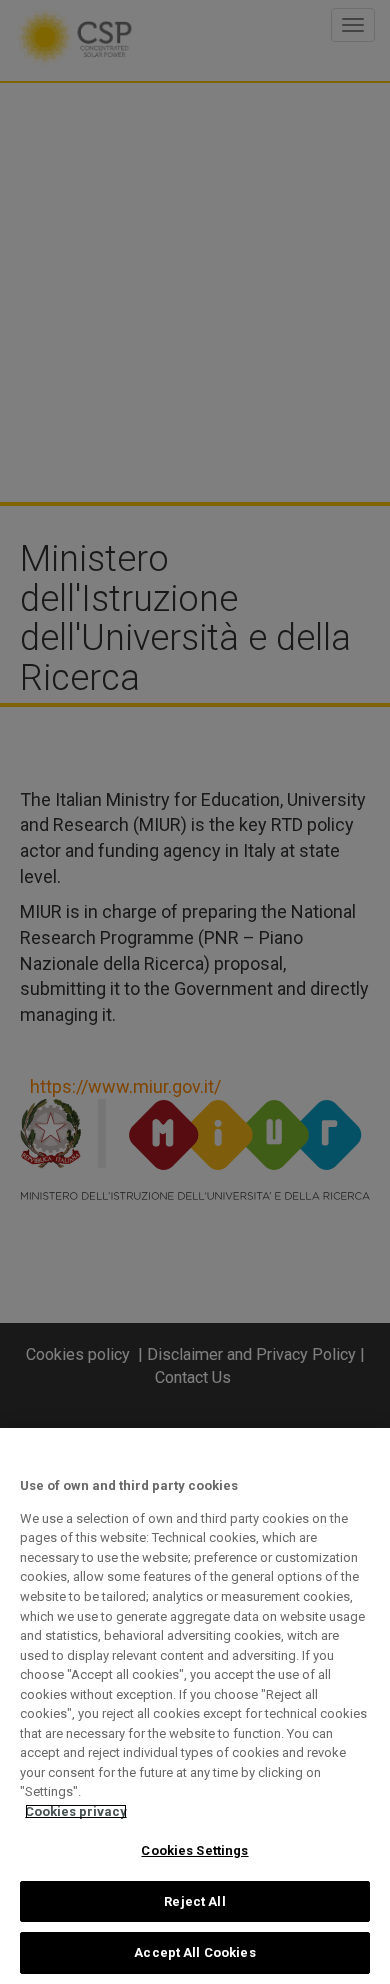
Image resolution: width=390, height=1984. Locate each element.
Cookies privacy (76, 1811)
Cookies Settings (194, 1850)
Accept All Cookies (194, 1952)
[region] (195, 1706)
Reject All (194, 1901)
